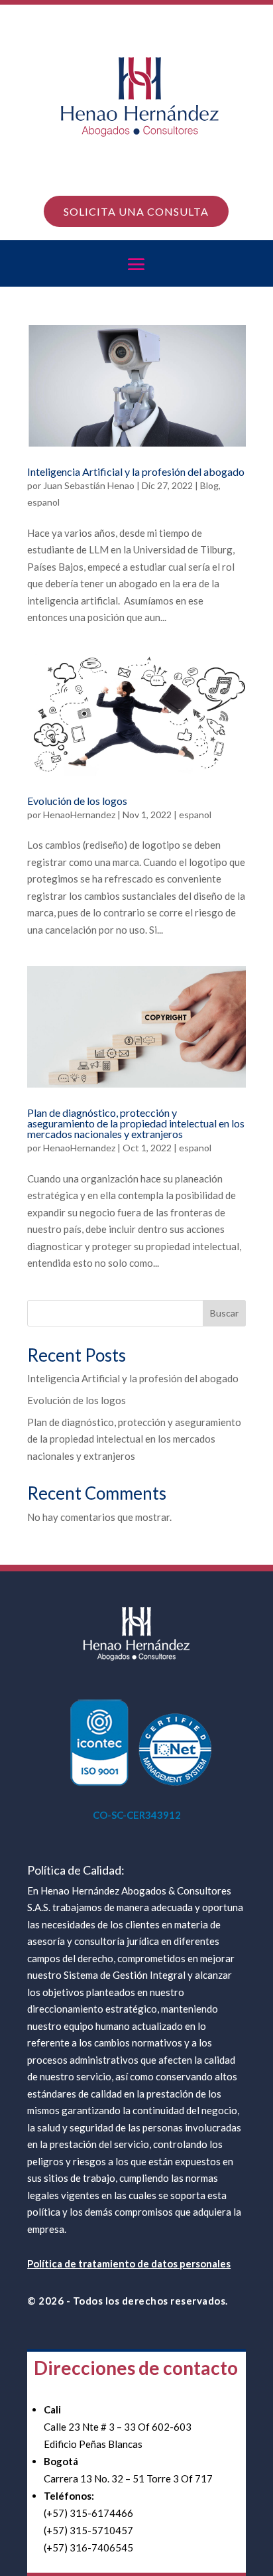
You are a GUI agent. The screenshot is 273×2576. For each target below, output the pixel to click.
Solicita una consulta (136, 211)
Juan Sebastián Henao (89, 485)
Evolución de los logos (77, 801)
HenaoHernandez (79, 815)
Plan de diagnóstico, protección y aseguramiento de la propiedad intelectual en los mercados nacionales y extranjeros (136, 1123)
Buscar (224, 1313)
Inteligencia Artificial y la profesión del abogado (136, 471)
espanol (43, 502)
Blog (209, 485)
